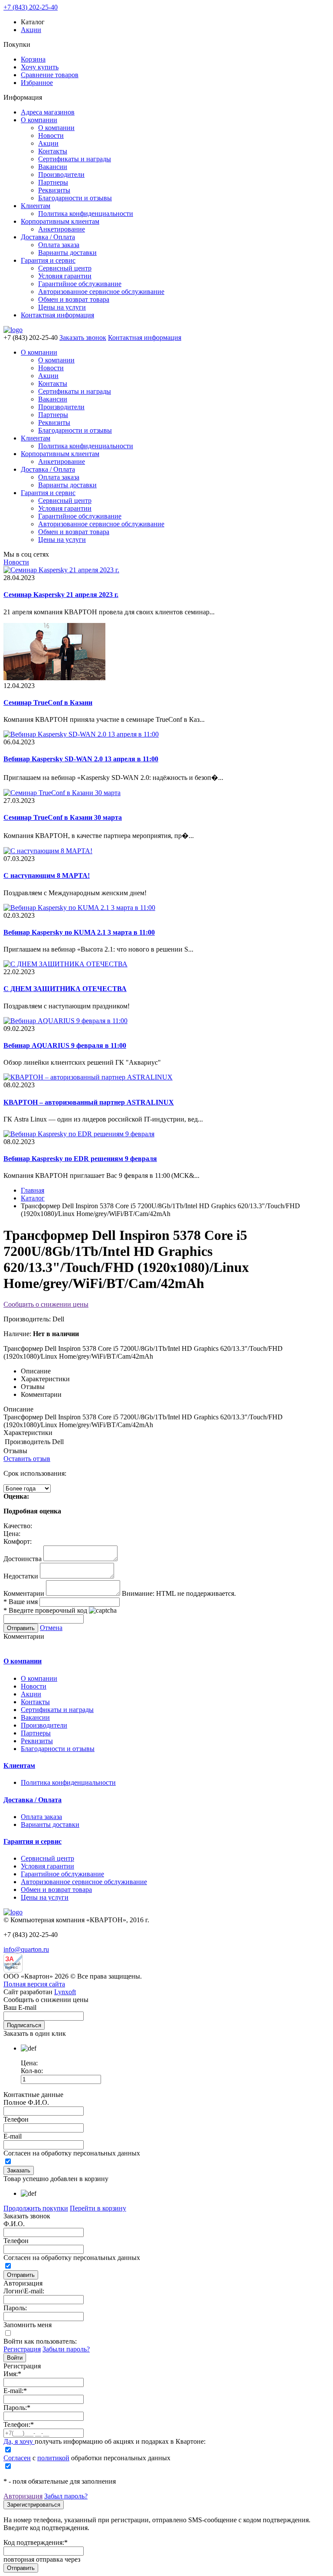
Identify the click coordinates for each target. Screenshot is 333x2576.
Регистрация (22, 2349)
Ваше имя (21, 1602)
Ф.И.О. (14, 2224)
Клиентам (36, 206)
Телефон (16, 2119)
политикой (53, 2458)
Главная (33, 1190)
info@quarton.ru (26, 1949)
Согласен (17, 2458)
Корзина (33, 59)
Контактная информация (57, 315)
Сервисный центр (65, 268)
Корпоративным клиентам (60, 221)
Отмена (51, 1628)
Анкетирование (62, 229)
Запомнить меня (28, 2325)
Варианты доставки (67, 253)
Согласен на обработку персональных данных (72, 2153)
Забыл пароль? (66, 2496)
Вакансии (53, 167)
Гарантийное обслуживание (80, 284)
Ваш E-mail (20, 2007)
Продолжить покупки (36, 2208)
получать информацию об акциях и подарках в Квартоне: (104, 2441)
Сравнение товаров (50, 75)
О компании (39, 120)
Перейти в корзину (98, 2208)
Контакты (53, 151)
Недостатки (21, 1576)
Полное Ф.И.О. (26, 2102)
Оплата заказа (59, 245)
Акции (31, 30)
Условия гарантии (65, 276)
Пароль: (15, 2308)
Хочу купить (40, 67)
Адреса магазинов (48, 112)
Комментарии (24, 1593)
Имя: (12, 2374)
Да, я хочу (19, 2441)
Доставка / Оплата (48, 237)
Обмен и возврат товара (74, 299)
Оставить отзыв (27, 1459)
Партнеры (53, 182)
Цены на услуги (62, 307)
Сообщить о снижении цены (46, 1304)
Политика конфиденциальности (86, 214)
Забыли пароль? (66, 2349)
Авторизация (23, 2496)
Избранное (37, 83)
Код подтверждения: (36, 2542)
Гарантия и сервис (48, 260)
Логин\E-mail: (24, 2291)
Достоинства (23, 1559)
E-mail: (15, 2391)
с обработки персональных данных (87, 2458)
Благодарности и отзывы (75, 198)
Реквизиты (54, 190)
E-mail (13, 2136)
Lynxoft (65, 1992)
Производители (61, 174)
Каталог (33, 1198)
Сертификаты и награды (75, 159)
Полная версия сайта (34, 1984)
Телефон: (19, 2424)
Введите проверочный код (45, 1610)
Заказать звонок (83, 337)
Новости (51, 135)
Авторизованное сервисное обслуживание (101, 292)
